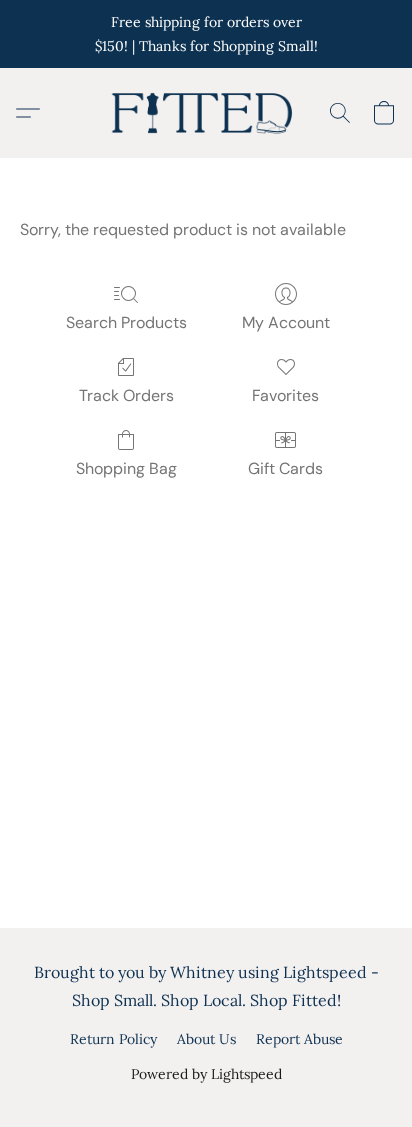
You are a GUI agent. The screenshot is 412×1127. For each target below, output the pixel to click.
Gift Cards (285, 468)
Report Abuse (299, 1039)
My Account (286, 322)
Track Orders (126, 395)
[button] (205, 113)
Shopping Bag (126, 468)
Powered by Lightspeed (206, 1074)
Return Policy (113, 1039)
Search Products (126, 322)
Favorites (285, 395)
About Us (206, 1039)
